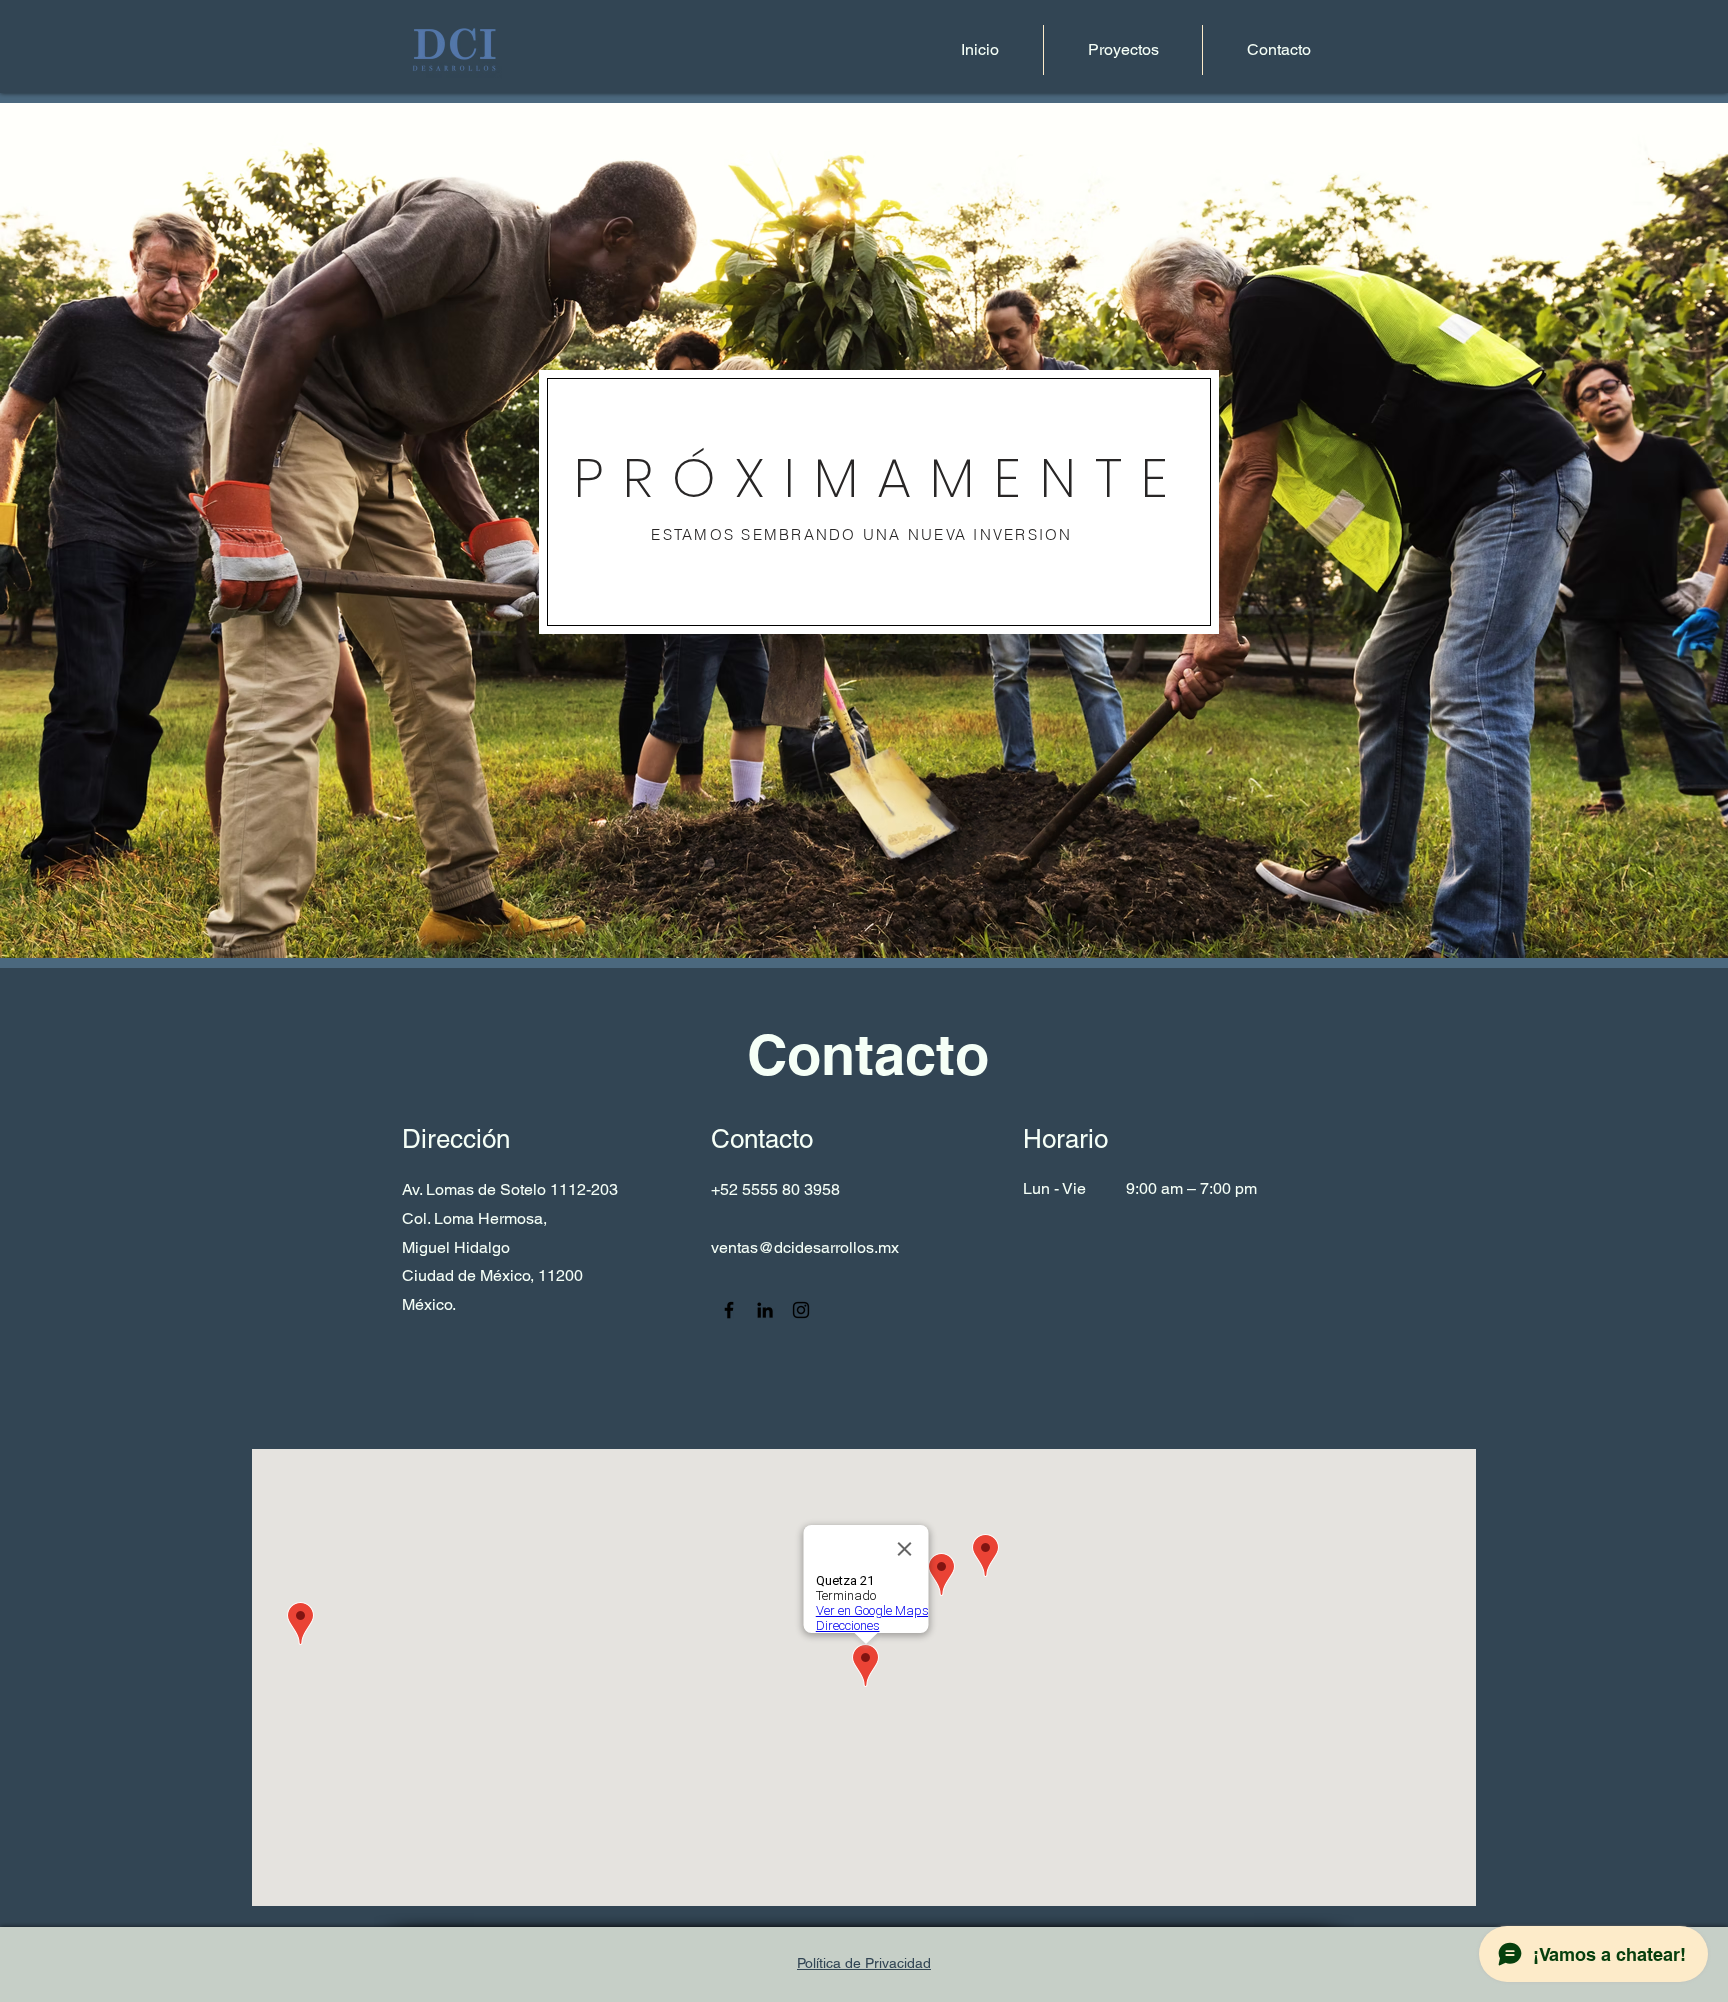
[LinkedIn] (765, 1310)
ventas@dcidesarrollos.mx (805, 1247)
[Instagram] (801, 1310)
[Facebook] (729, 1310)
